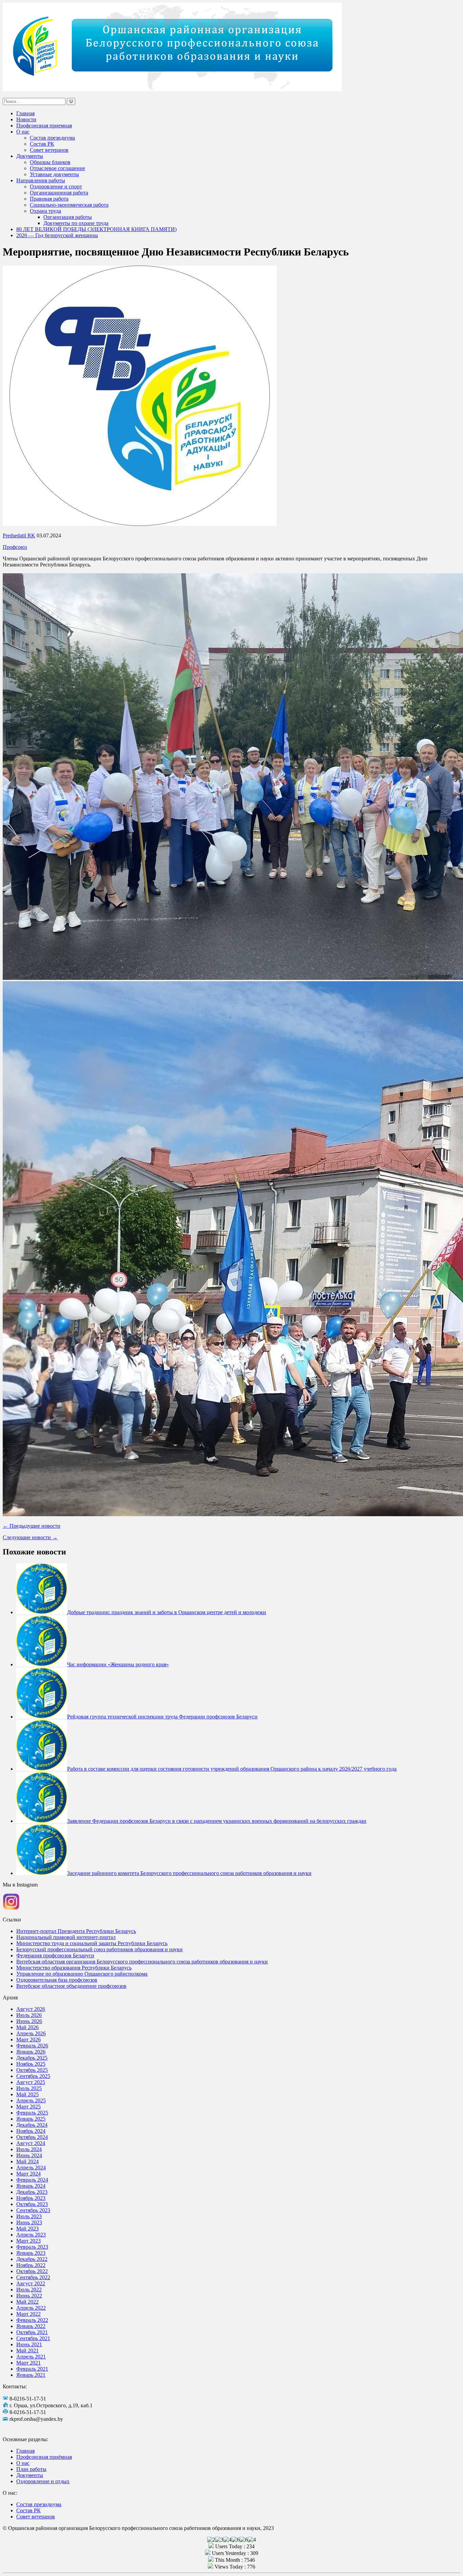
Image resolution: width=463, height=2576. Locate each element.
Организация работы (68, 217)
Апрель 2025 (31, 2100)
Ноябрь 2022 (31, 2265)
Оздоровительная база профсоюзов (57, 1980)
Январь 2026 (31, 2052)
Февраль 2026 (32, 2046)
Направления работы (41, 180)
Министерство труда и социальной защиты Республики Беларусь (92, 1943)
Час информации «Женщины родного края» (118, 1664)
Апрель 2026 (31, 2033)
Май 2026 (27, 2027)
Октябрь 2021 (32, 2332)
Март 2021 (28, 2363)
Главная (25, 113)
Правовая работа (49, 199)
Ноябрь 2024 (31, 2131)
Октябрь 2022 (32, 2271)
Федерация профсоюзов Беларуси (55, 1955)
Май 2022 (27, 2302)
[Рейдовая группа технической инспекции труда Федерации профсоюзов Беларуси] (42, 1717)
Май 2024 (27, 2161)
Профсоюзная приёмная (44, 2457)
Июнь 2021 (29, 2344)
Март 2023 (28, 2241)
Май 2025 (27, 2094)
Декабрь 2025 (32, 2058)
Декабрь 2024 (32, 2125)
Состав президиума (52, 138)
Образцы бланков (50, 162)
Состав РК (42, 144)
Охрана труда (45, 211)
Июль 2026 (29, 2015)
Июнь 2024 (29, 2155)
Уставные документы (54, 174)
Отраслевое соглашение (57, 168)
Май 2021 (27, 2351)
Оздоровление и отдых (43, 2481)
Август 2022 (31, 2283)
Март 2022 (28, 2314)
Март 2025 (28, 2107)
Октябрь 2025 (32, 2070)
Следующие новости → (30, 1537)
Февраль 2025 (32, 2113)
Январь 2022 (31, 2326)
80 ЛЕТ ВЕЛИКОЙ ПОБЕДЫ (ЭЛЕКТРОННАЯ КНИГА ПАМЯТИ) (96, 229)
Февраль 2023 (32, 2247)
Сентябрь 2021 (33, 2338)
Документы (30, 156)
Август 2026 (31, 2009)
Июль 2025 (29, 2088)
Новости (26, 119)
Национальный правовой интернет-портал (66, 1937)
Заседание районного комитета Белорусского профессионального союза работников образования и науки (189, 1873)
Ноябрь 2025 (31, 2064)
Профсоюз (15, 547)
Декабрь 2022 (32, 2259)
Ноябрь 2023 (31, 2198)
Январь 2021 (31, 2375)
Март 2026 (28, 2039)
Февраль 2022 (32, 2320)
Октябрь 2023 (32, 2204)
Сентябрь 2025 (33, 2076)
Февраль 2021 (32, 2369)
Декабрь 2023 (32, 2192)
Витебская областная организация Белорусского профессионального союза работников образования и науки (142, 1962)
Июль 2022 (29, 2290)
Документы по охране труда (76, 223)
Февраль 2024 (32, 2180)
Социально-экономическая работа (69, 205)
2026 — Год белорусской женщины (57, 235)
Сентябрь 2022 (33, 2277)
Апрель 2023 (31, 2235)
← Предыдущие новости (32, 1526)
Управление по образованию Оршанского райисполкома (82, 1974)
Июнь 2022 (29, 2296)
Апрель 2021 (31, 2357)
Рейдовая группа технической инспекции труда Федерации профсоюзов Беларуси (162, 1717)
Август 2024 (31, 2143)
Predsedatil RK (19, 535)
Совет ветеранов (49, 150)
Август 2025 (31, 2082)
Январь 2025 (31, 2119)
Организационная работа (59, 193)
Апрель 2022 (31, 2308)
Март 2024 (28, 2174)
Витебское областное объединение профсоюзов (71, 1986)
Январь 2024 (31, 2186)
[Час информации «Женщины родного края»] (42, 1664)
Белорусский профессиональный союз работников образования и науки (99, 1949)
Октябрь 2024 (32, 2137)
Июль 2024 (29, 2149)
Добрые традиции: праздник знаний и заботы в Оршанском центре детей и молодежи (167, 1612)
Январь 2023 (31, 2253)
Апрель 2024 (31, 2168)
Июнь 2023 (29, 2222)
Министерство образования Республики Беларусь (74, 1968)
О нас (23, 132)
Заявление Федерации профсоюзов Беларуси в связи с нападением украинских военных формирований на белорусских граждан (217, 1821)
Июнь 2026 (29, 2021)
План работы (31, 2469)
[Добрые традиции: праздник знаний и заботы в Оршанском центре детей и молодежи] (42, 1612)
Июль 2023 (29, 2216)
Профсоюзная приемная (44, 126)
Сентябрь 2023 (33, 2210)
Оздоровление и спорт (56, 187)
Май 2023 (27, 2229)
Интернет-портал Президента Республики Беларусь (76, 1931)
